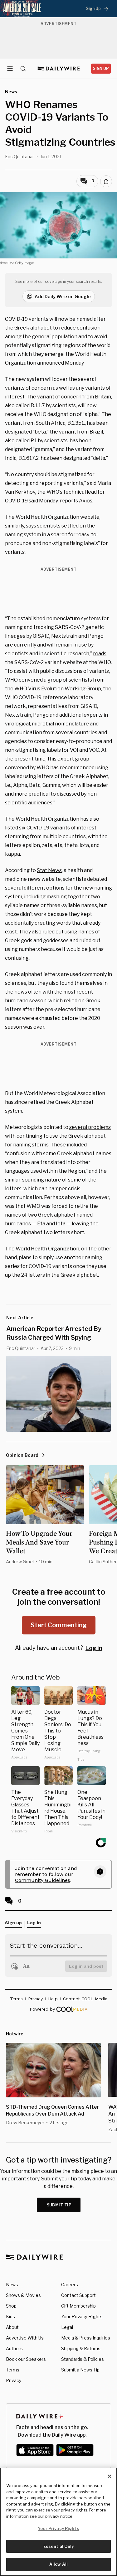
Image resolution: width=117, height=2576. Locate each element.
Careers (70, 2285)
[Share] (106, 181)
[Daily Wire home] (58, 69)
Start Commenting (59, 1625)
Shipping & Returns (81, 2348)
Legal (67, 2327)
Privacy (14, 2380)
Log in (94, 1648)
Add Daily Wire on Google (63, 296)
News (12, 2285)
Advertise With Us (25, 2338)
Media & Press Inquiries (86, 2338)
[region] (58, 2522)
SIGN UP (101, 68)
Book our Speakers (26, 2359)
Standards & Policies (83, 2359)
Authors (14, 2348)
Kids (10, 2316)
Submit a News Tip (80, 2370)
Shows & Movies (23, 2295)
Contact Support (78, 2295)
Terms (13, 2370)
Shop (11, 2306)
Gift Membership (78, 2306)
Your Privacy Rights (82, 2317)
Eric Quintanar (19, 156)
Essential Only (58, 2546)
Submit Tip (59, 2205)
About (12, 2327)
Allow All (58, 2564)
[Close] (110, 2476)
